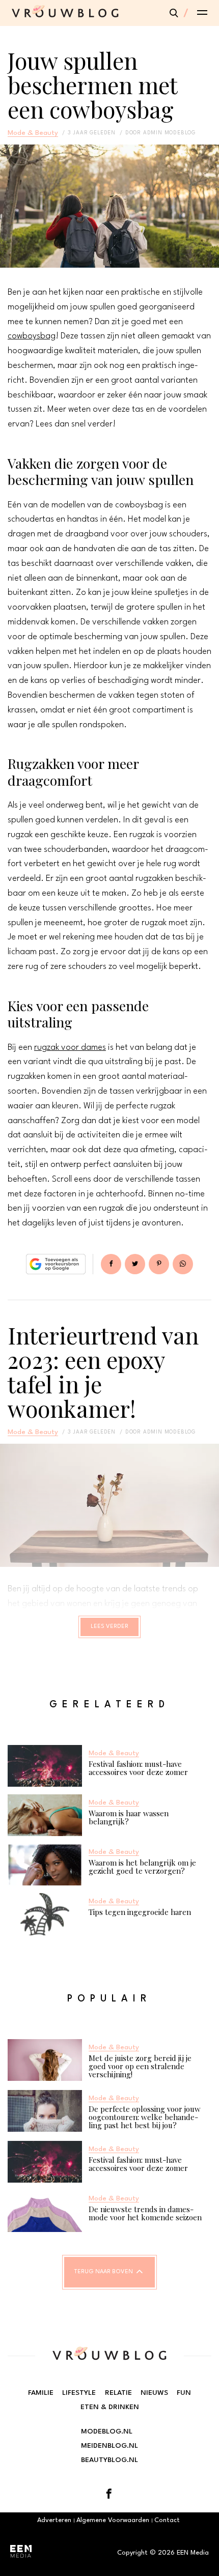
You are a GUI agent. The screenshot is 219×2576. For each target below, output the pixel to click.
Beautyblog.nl (109, 2460)
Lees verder (109, 1627)
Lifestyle (79, 2393)
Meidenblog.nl (109, 2446)
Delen (111, 1264)
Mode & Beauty (33, 133)
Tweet (135, 1264)
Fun (184, 2393)
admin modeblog (169, 133)
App (183, 1264)
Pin (159, 1264)
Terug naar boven (104, 2272)
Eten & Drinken (110, 2407)
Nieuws (154, 2393)
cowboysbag (32, 336)
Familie (41, 2393)
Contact (167, 2520)
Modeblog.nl (107, 2431)
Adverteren (54, 2520)
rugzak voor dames (70, 1048)
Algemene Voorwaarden (113, 2520)
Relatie (118, 2393)
